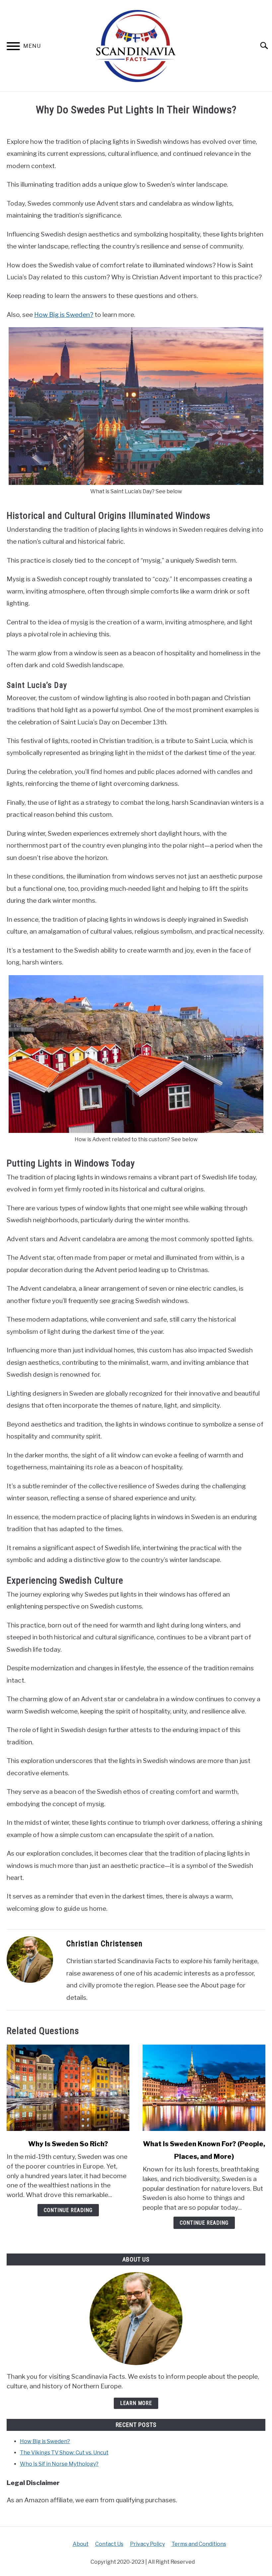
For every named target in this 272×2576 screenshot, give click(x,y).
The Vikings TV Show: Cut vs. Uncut (64, 2453)
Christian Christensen (104, 1944)
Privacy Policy (147, 2544)
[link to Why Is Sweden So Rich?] (68, 2088)
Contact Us (109, 2544)
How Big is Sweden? (64, 315)
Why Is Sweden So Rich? (68, 2144)
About (81, 2544)
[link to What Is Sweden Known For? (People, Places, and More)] (204, 2088)
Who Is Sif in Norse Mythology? (59, 2464)
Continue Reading (68, 2210)
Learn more (136, 2403)
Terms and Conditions (199, 2544)
